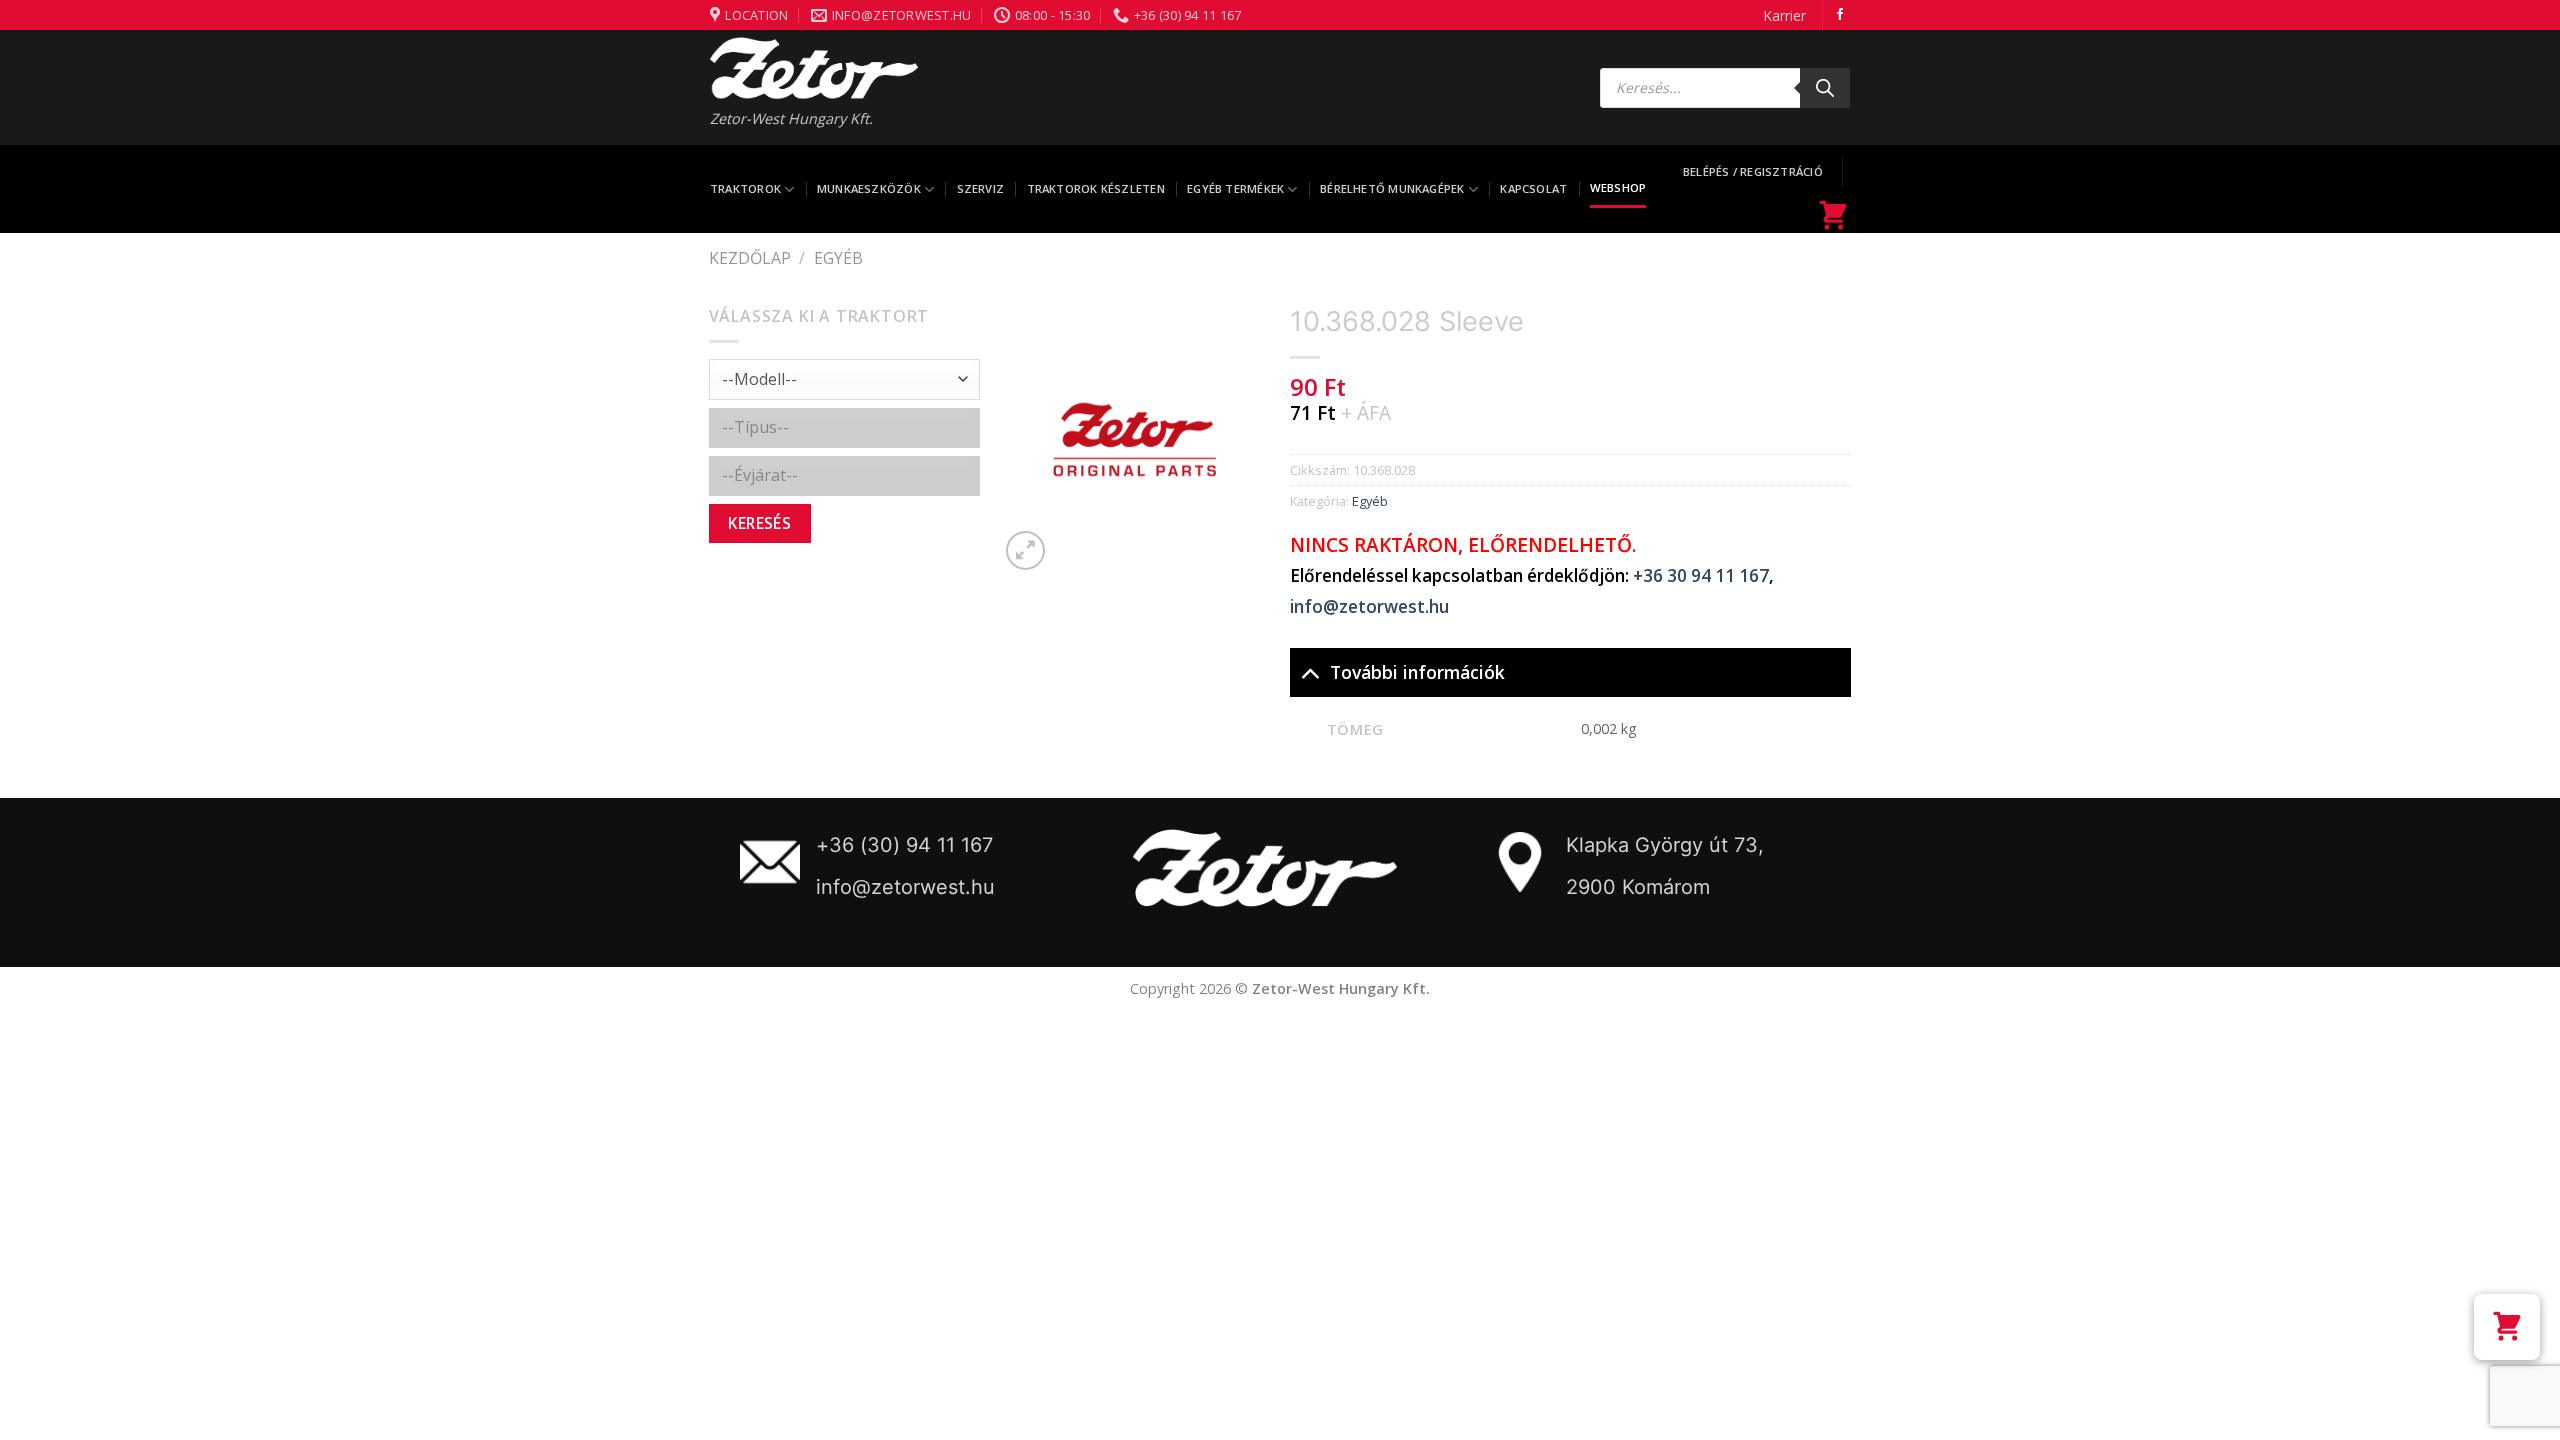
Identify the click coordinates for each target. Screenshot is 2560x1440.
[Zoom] (1025, 550)
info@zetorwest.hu (1369, 606)
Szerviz (981, 188)
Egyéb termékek (1235, 188)
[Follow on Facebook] (1840, 15)
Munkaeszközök (869, 188)
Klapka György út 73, (1665, 845)
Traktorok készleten (1096, 188)
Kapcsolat (1533, 188)
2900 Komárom (1638, 887)
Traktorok (745, 188)
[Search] (1825, 88)
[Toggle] (1309, 671)
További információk (1417, 672)
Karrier (1784, 15)
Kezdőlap (750, 258)
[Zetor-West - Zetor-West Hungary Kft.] (814, 68)
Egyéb (838, 258)
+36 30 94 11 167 (1701, 575)
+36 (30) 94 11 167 (904, 845)
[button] (2507, 1327)
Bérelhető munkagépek (1392, 188)
